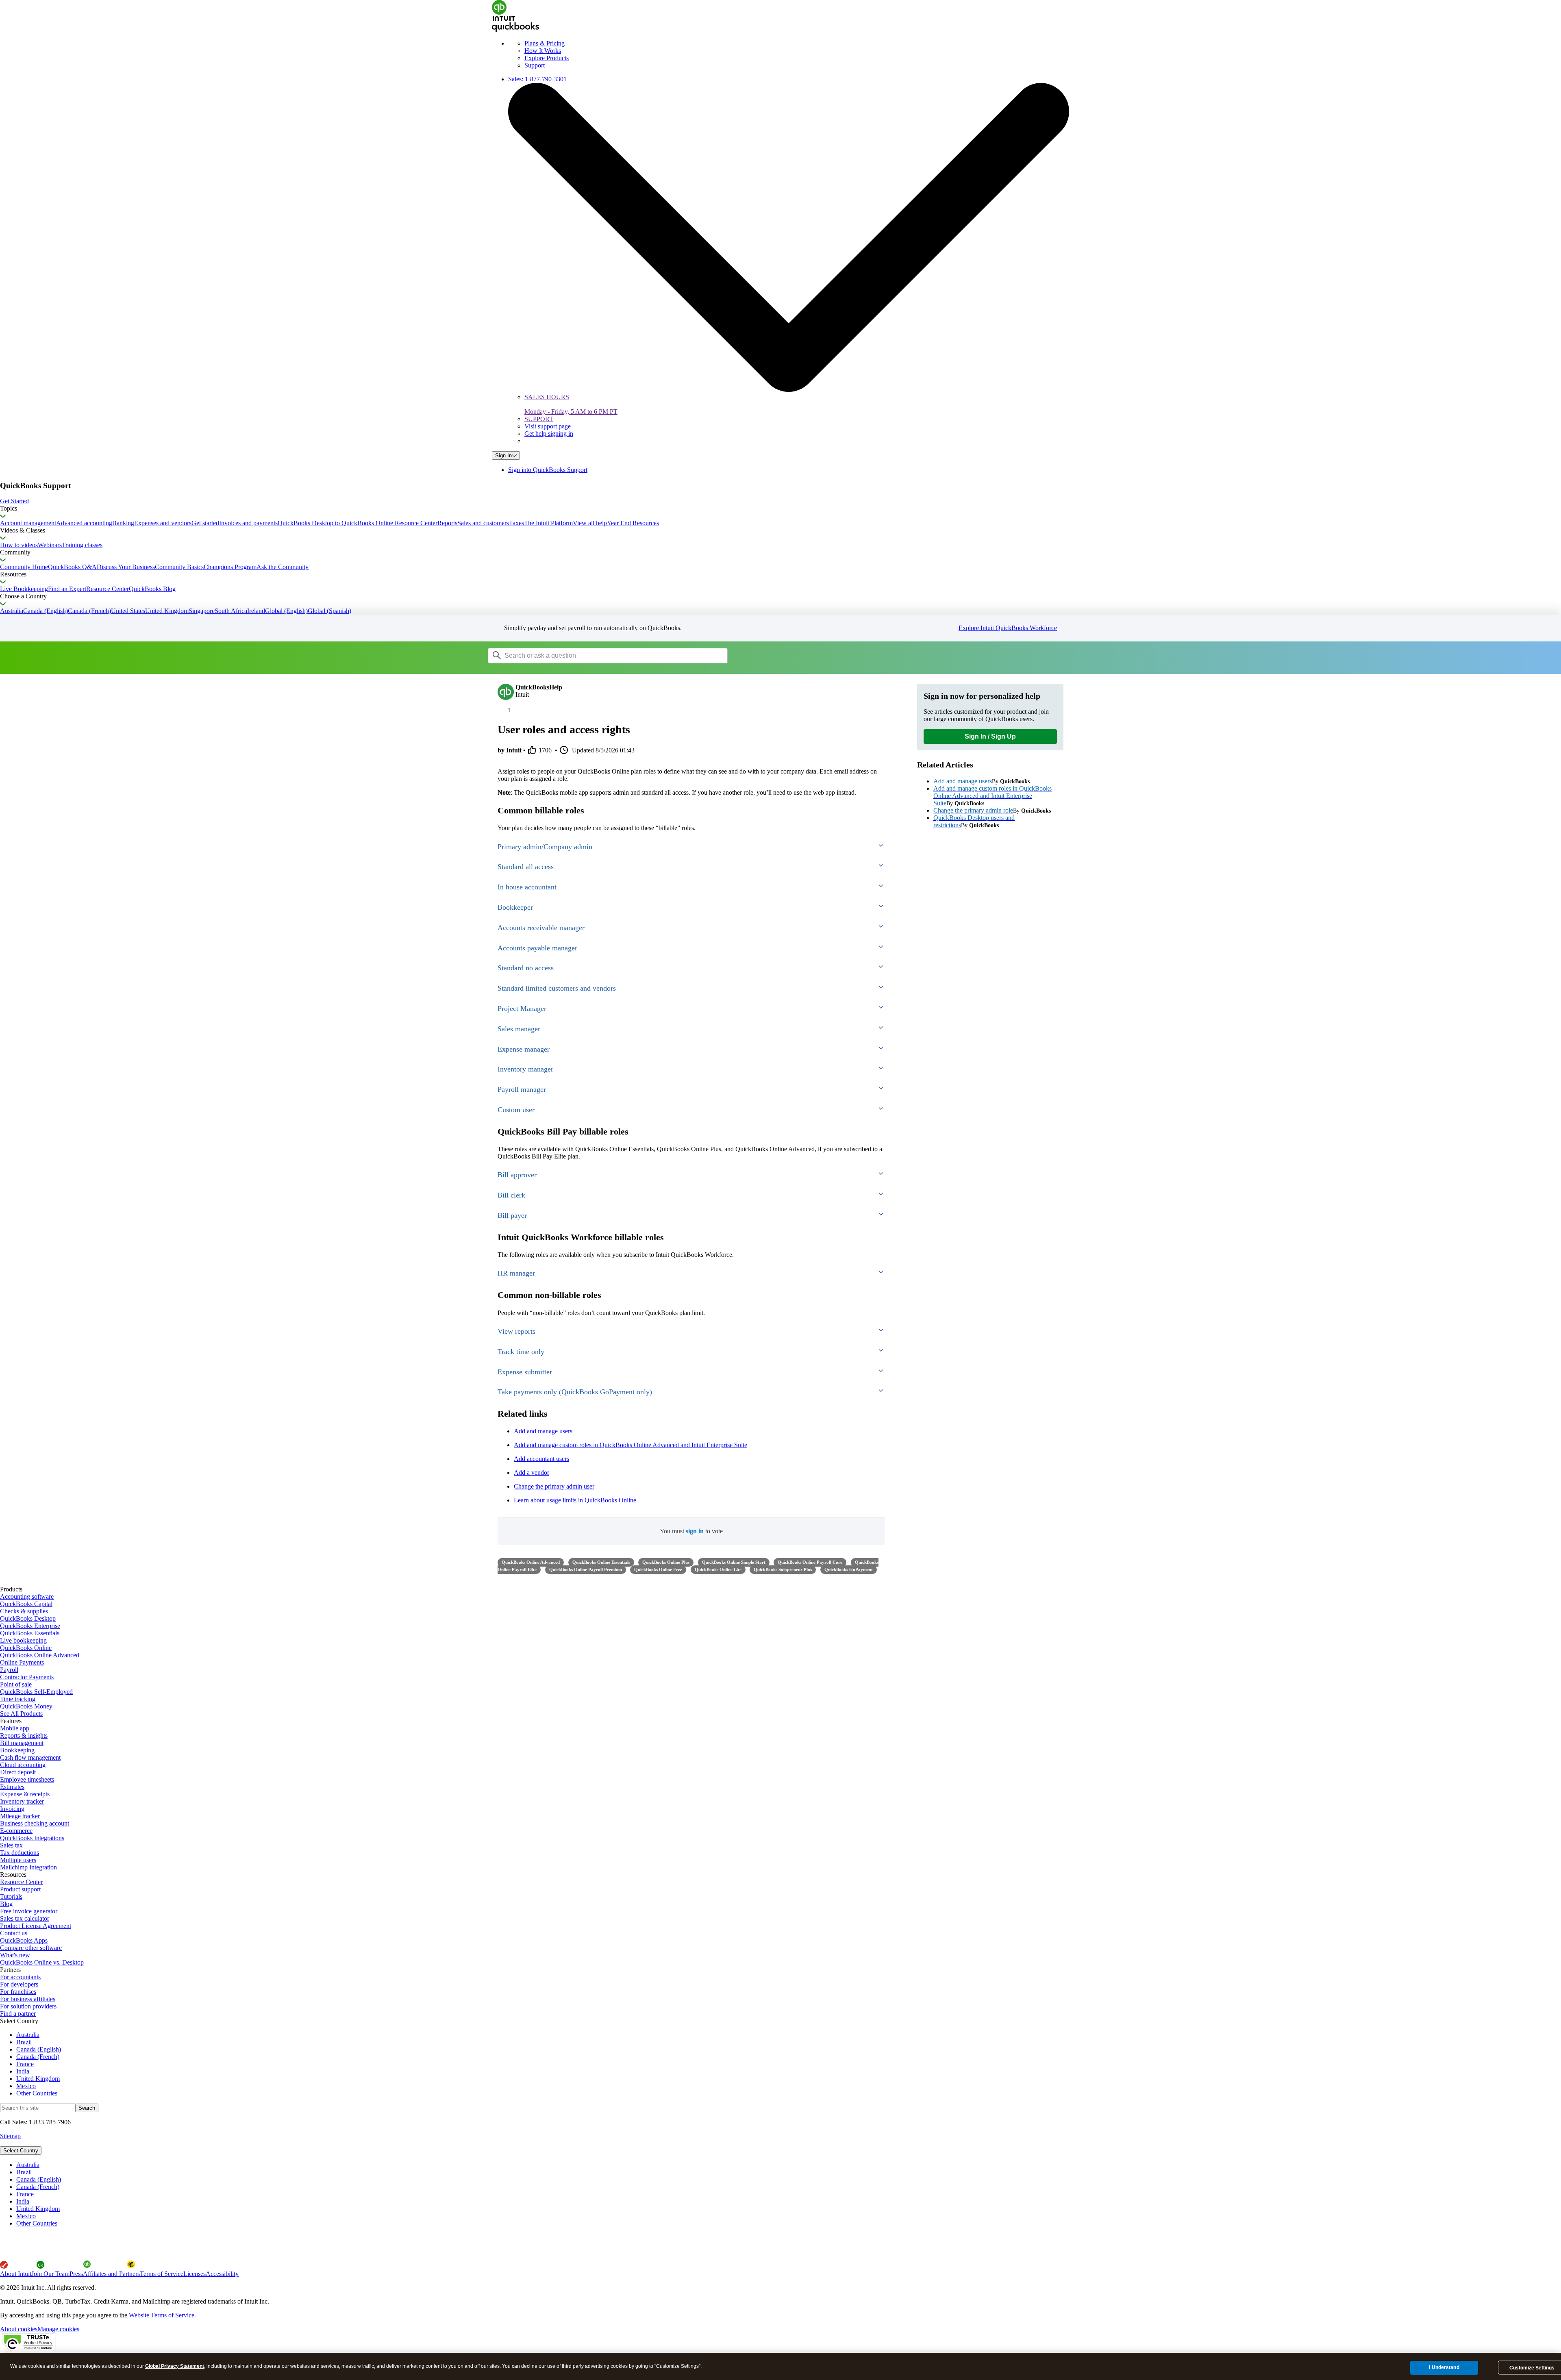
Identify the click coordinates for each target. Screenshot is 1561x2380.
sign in (695, 1531)
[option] (789, 2165)
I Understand (1444, 2367)
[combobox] (591, 655)
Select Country (21, 2151)
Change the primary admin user (554, 1486)
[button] (780, 501)
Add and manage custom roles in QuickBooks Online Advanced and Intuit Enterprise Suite (630, 1445)
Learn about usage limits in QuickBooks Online (575, 1500)
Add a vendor (532, 1473)
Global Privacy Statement (175, 2366)
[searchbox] (608, 656)
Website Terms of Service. (162, 2315)
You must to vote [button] (691, 1531)
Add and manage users (543, 1431)
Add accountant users (541, 1459)
